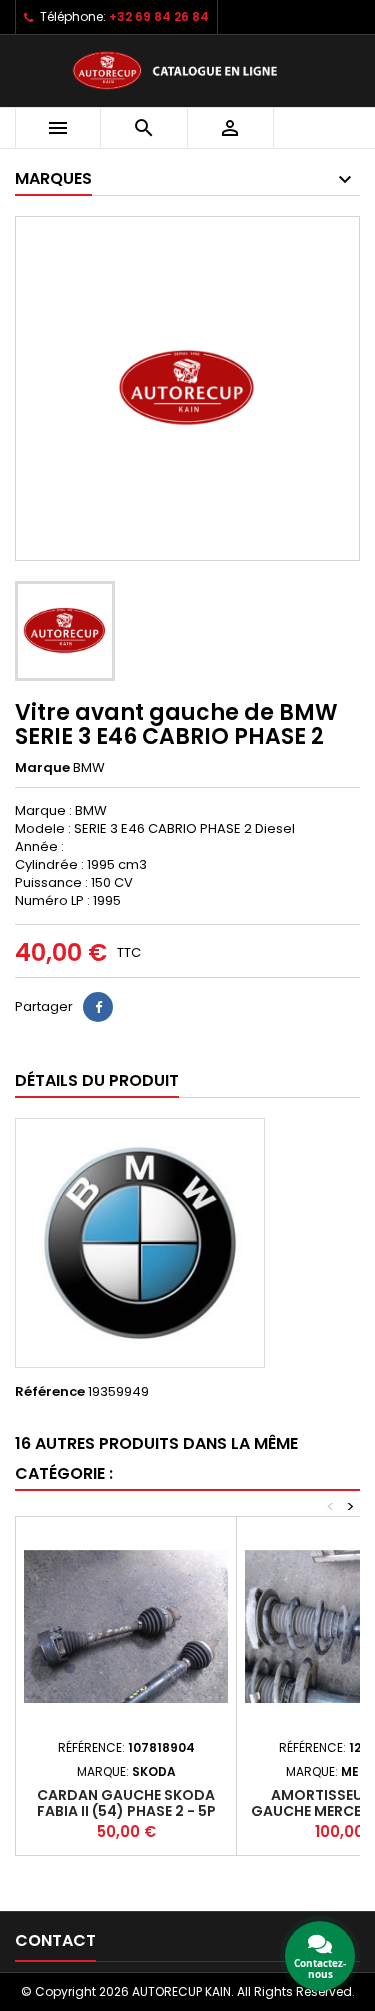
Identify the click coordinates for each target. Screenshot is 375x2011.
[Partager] (98, 1007)
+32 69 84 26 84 (159, 16)
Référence (50, 1392)
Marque (42, 768)
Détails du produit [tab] (97, 1080)
